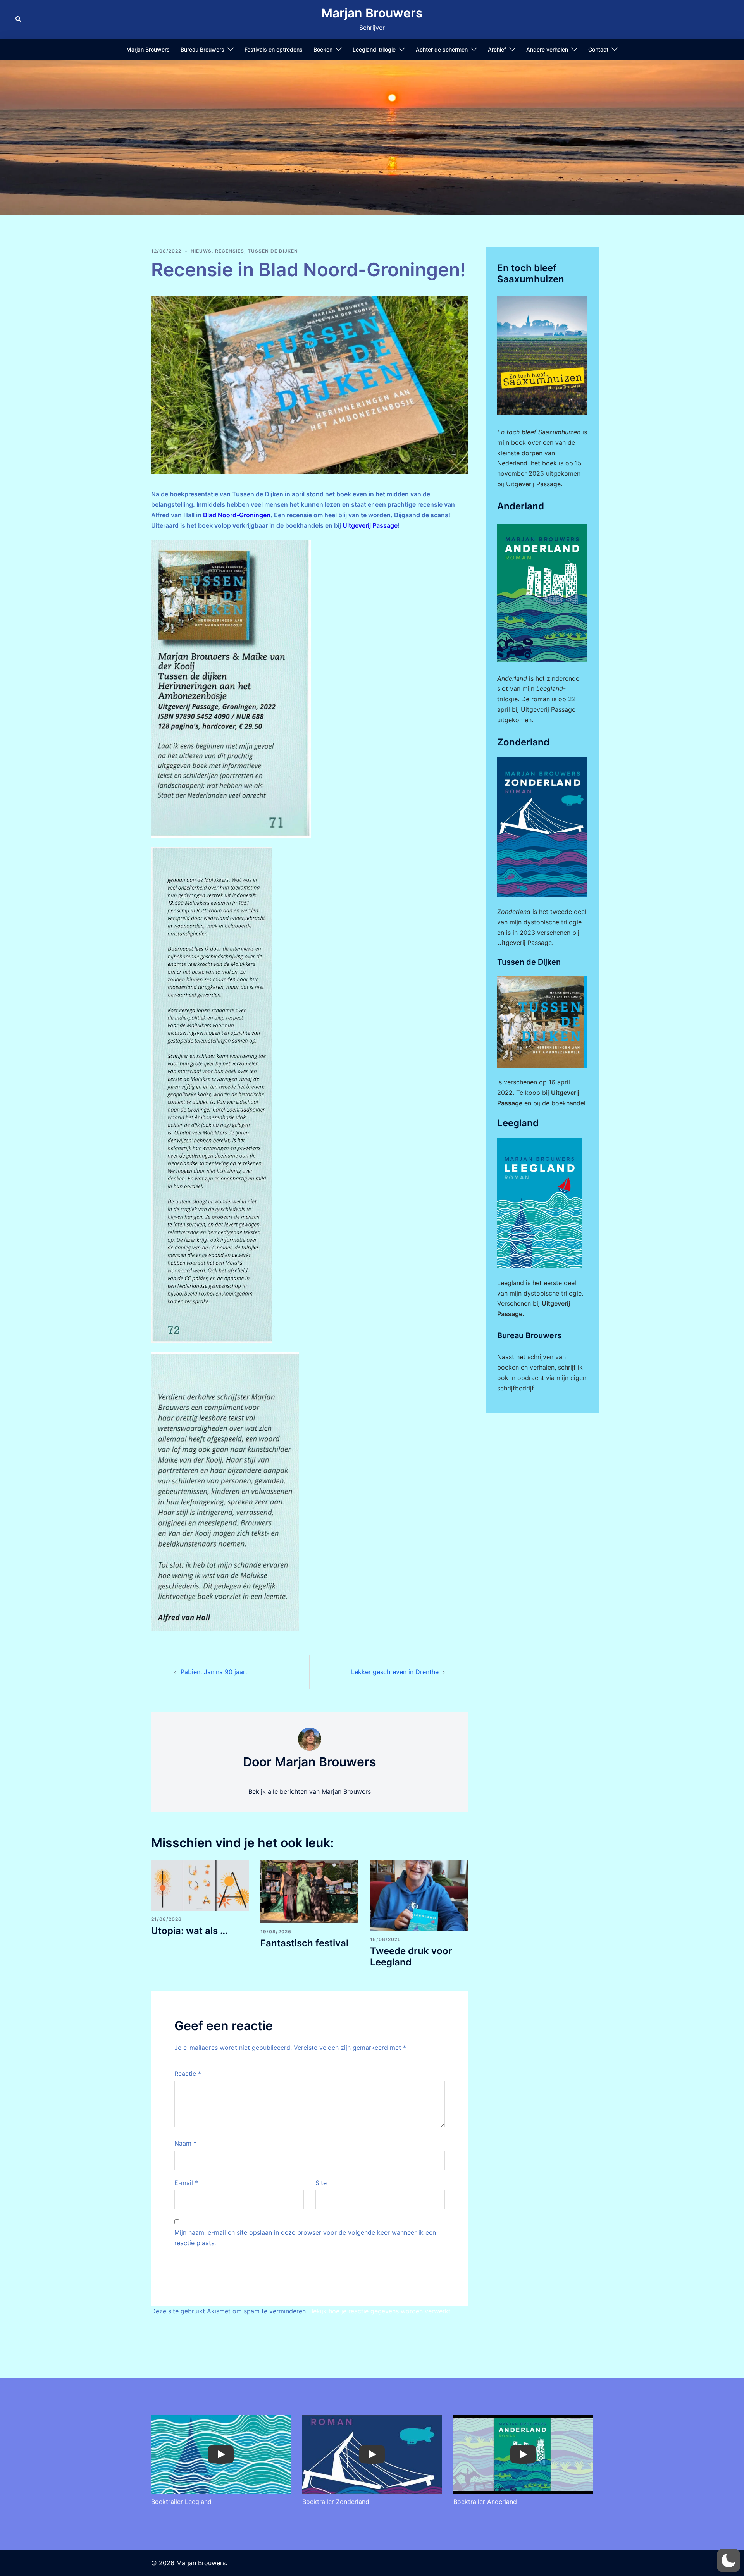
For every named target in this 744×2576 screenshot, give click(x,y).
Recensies (230, 251)
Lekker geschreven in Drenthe (395, 1672)
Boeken (323, 49)
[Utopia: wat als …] (200, 1885)
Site (321, 2183)
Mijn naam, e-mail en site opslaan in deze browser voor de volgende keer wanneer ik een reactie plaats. (305, 2238)
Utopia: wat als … (189, 1931)
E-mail (186, 2183)
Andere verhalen (547, 49)
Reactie (188, 2074)
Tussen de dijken (273, 251)
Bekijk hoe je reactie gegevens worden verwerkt (380, 2311)
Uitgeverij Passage (370, 525)
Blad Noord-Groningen (237, 515)
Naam (185, 2143)
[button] (19, 19)
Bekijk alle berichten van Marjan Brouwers (310, 1791)
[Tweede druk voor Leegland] (419, 1895)
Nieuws (201, 251)
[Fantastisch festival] (309, 1891)
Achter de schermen (442, 49)
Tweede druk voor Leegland (411, 1957)
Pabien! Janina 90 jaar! (214, 1672)
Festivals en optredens (274, 49)
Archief (497, 49)
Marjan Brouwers (372, 13)
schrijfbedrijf (515, 1388)
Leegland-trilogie (374, 49)
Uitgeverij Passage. (534, 484)
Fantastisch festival (304, 1943)
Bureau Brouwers (202, 49)
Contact (598, 49)
